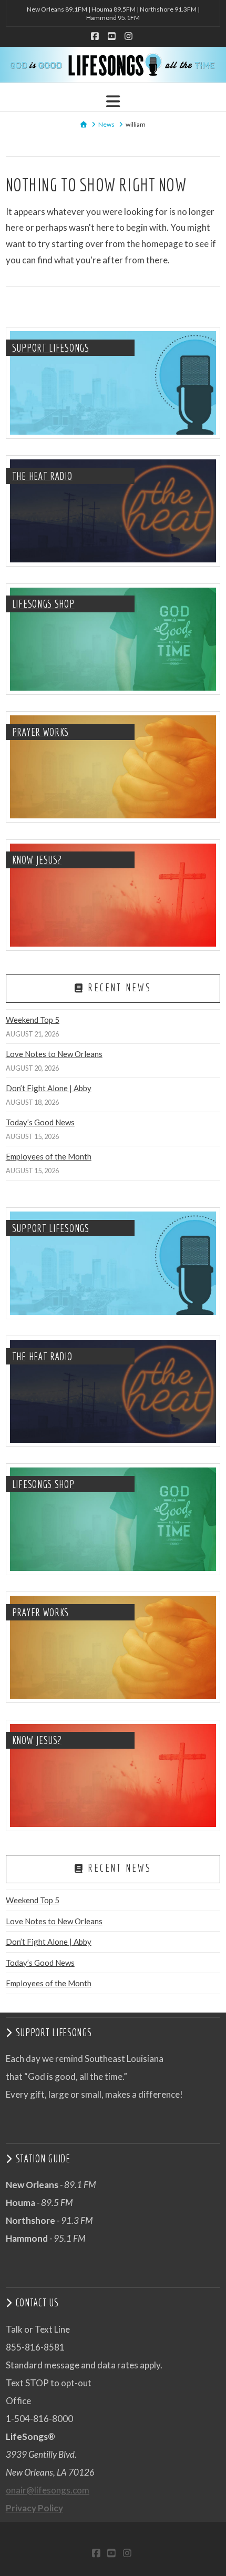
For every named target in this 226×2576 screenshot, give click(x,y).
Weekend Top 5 (33, 1020)
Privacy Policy (34, 2508)
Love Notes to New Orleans (54, 1054)
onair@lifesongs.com (48, 2490)
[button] (113, 101)
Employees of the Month (49, 1156)
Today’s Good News (40, 1122)
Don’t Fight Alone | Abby (49, 1088)
